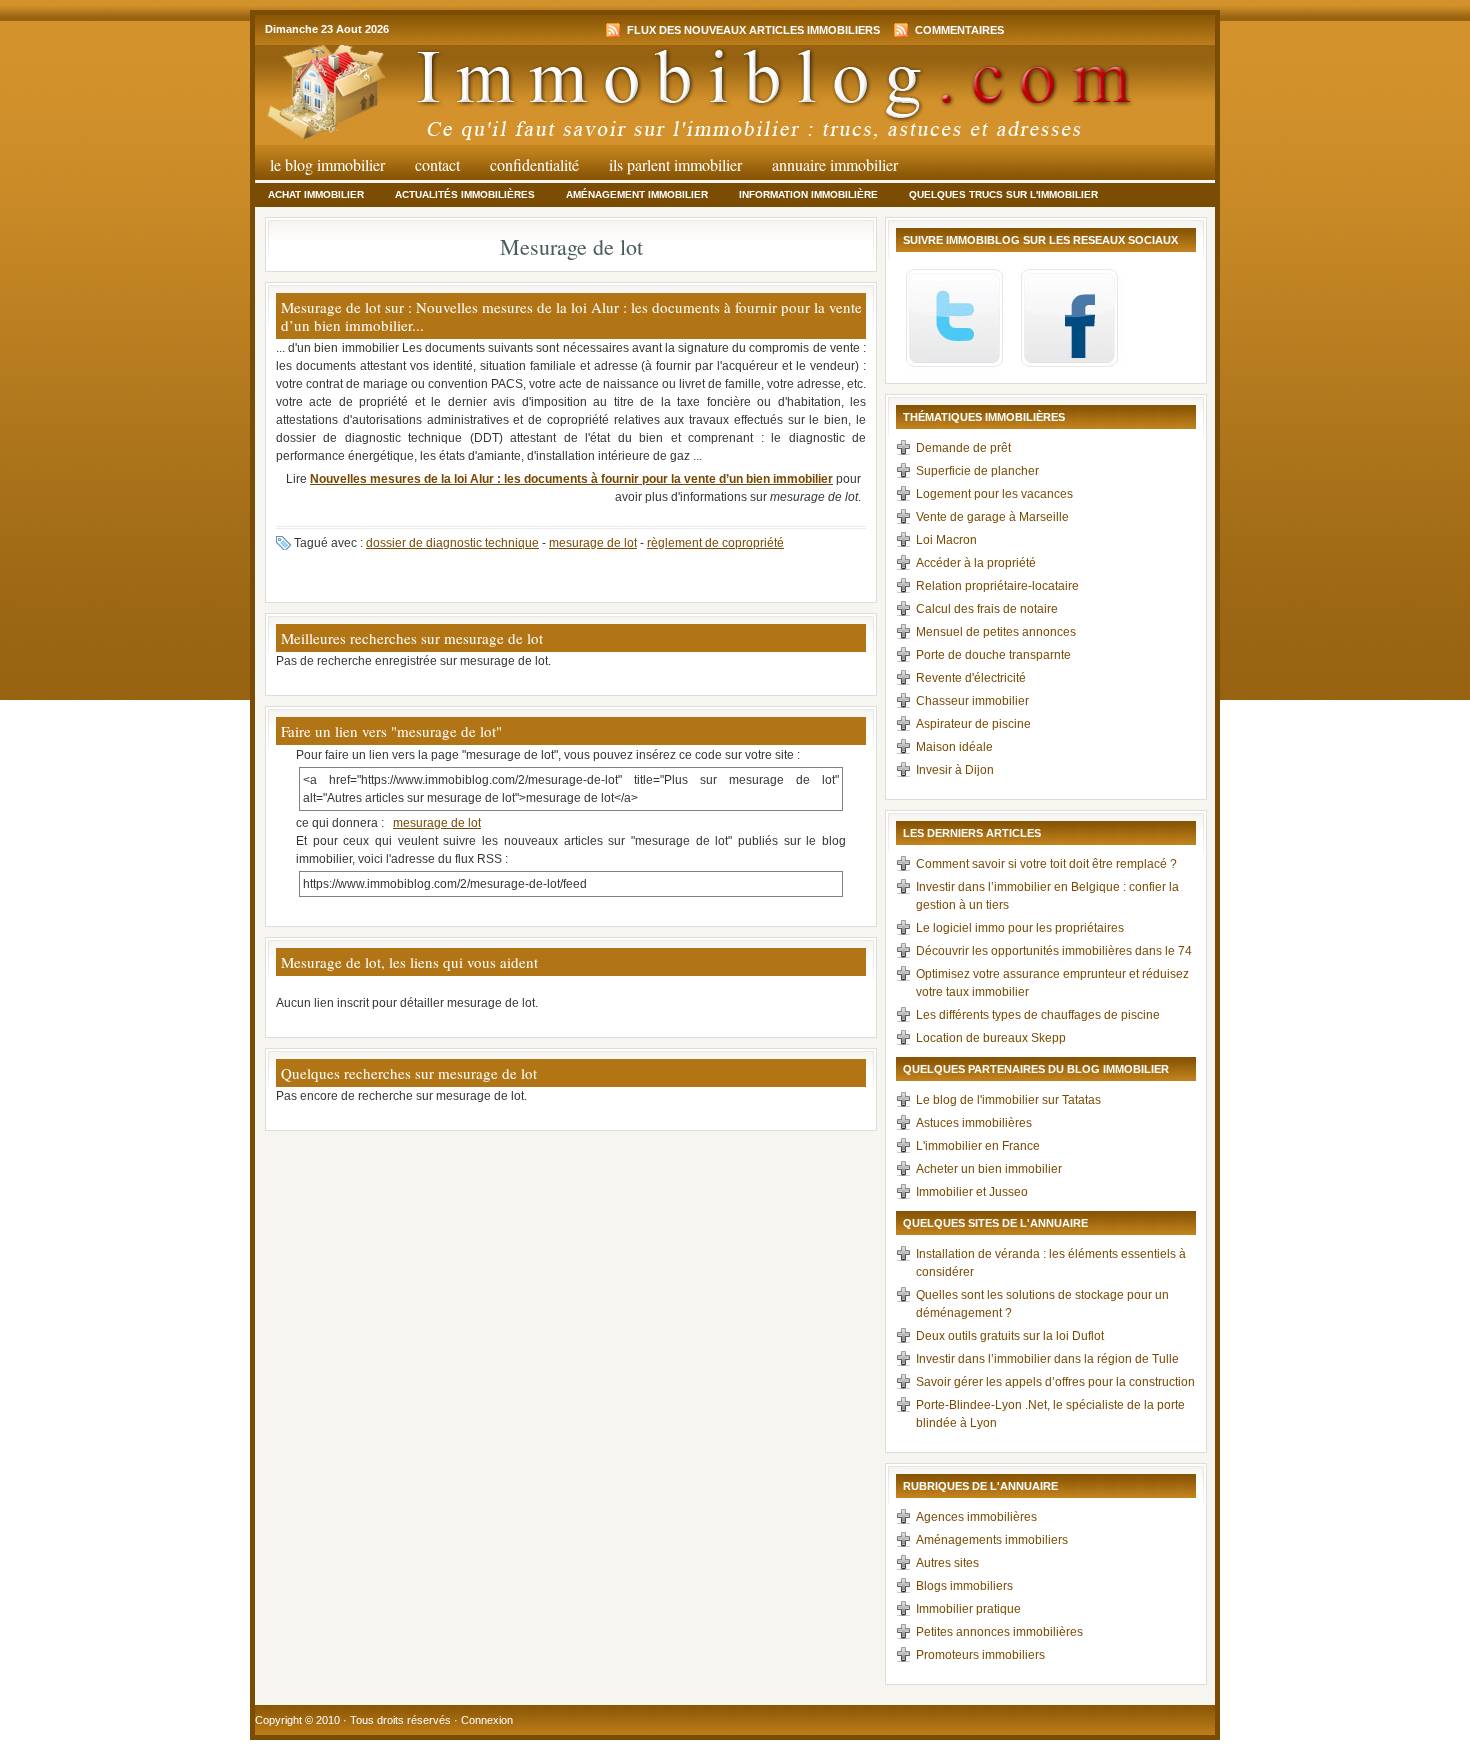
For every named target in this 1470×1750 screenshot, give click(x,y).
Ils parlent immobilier (675, 164)
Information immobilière (808, 194)
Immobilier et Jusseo (972, 1192)
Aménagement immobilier (637, 194)
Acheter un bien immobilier (989, 1169)
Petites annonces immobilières (999, 1632)
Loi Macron (946, 540)
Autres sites (947, 1563)
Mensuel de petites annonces (996, 632)
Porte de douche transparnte (993, 655)
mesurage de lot (593, 543)
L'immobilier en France (978, 1146)
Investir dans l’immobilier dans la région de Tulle (1047, 1359)
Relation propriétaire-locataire (997, 586)
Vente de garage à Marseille (992, 517)
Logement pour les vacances (994, 494)
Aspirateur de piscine (973, 724)
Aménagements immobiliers (992, 1540)
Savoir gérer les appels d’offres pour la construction (1055, 1382)
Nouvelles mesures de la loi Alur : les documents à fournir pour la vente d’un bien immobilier (571, 479)
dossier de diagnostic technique (452, 543)
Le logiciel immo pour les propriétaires (1020, 928)
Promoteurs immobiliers (980, 1655)
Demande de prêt (963, 448)
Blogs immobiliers (964, 1586)
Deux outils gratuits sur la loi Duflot (1010, 1336)
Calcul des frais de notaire (987, 609)
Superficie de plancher (977, 471)
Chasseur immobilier (972, 701)
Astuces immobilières (974, 1123)
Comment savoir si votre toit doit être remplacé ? (1046, 864)
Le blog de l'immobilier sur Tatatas (1008, 1100)
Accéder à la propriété (976, 563)
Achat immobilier (316, 194)
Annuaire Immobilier (835, 164)
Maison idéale (954, 747)
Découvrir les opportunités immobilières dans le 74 (1054, 951)
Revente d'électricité (971, 678)
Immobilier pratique (968, 1609)
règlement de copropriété (715, 543)
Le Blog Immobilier (327, 164)
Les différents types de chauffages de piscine (1038, 1015)
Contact (437, 164)
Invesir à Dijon (955, 770)
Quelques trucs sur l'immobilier (1003, 194)
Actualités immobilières (465, 194)
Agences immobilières (976, 1517)
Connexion (487, 1720)
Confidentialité (534, 164)
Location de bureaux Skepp (991, 1038)
